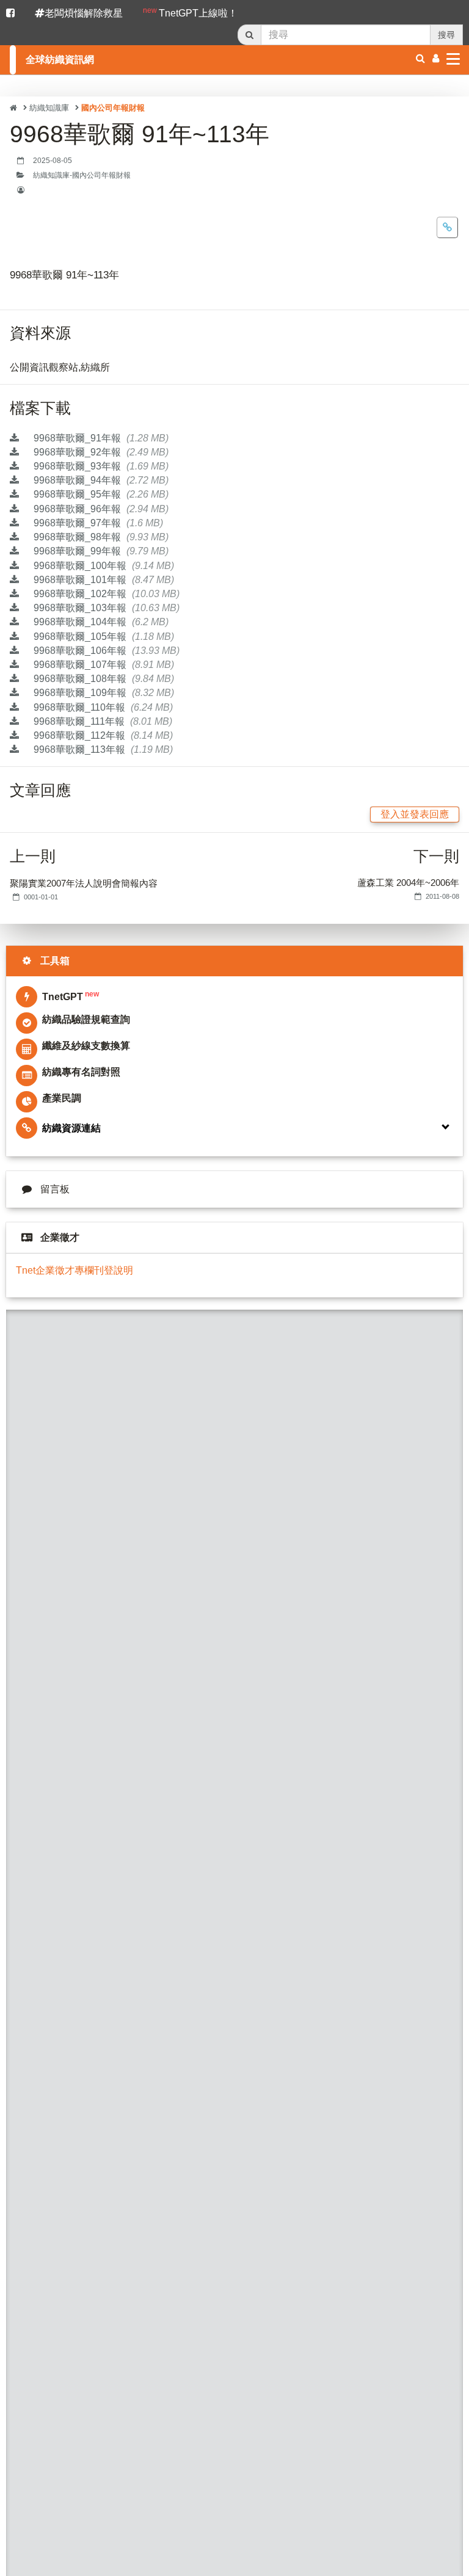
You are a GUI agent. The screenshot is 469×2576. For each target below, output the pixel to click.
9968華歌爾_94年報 (100, 480)
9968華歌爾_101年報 (103, 580)
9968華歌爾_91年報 (100, 438)
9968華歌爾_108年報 (103, 679)
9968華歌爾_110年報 (102, 707)
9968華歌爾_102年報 (105, 594)
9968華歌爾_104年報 (100, 622)
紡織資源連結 (71, 1128)
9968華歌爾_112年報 (102, 735)
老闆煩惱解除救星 (84, 13)
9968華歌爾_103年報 (105, 608)
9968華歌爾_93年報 (100, 466)
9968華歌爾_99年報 (100, 551)
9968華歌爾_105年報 (103, 637)
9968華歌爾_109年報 (103, 693)
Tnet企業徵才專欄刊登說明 (75, 1270)
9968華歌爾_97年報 (97, 523)
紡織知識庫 (49, 108)
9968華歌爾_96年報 (100, 509)
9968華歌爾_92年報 (100, 452)
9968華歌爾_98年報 (100, 537)
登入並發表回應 (415, 814)
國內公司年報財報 (113, 108)
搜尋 (446, 35)
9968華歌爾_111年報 (102, 721)
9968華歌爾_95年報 (100, 494)
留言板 (55, 1189)
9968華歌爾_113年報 (102, 749)
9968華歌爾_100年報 (103, 566)
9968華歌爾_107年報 (103, 665)
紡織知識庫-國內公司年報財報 (82, 175)
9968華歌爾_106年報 (105, 651)
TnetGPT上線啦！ (190, 12)
